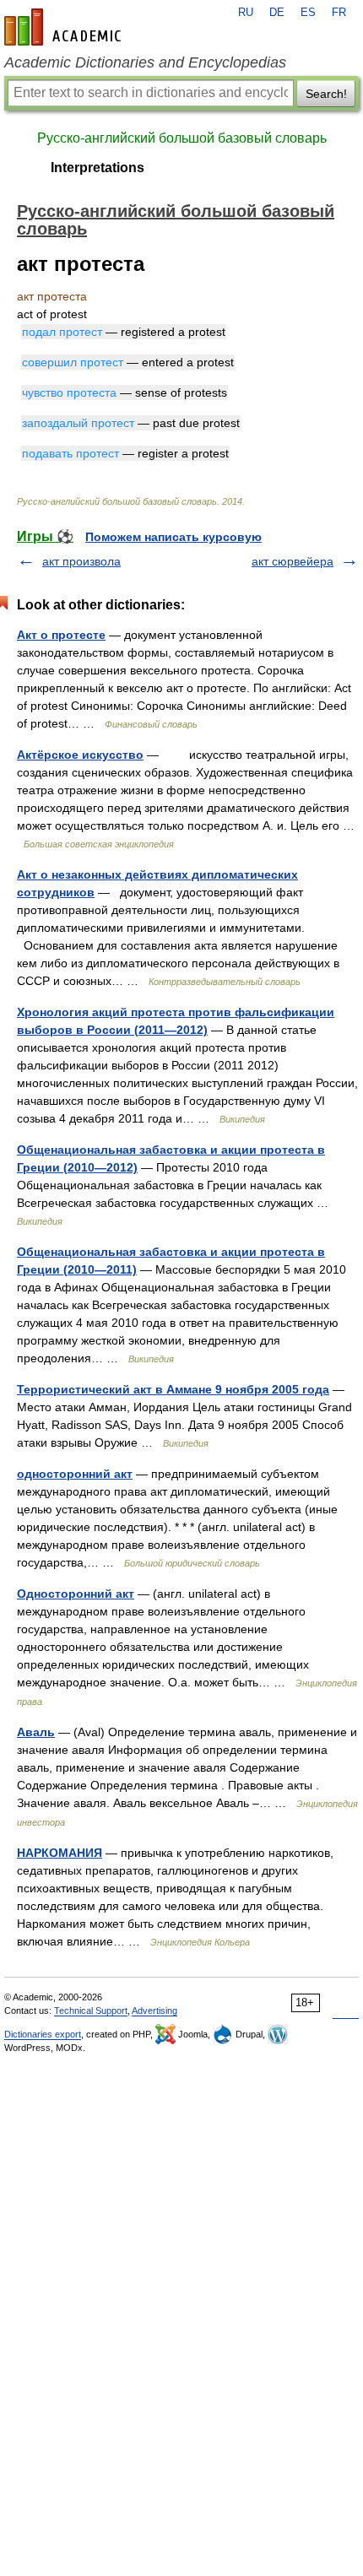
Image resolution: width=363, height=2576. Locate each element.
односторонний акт (75, 1474)
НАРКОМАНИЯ (60, 1853)
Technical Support (91, 2010)
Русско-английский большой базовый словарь (182, 138)
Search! (326, 94)
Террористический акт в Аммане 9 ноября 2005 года (173, 1389)
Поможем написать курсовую (173, 537)
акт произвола (81, 561)
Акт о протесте (61, 635)
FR (339, 13)
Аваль (36, 1732)
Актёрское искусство (80, 755)
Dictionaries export (43, 2034)
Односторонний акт (76, 1594)
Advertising (154, 2010)
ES (308, 13)
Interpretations (98, 168)
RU (246, 13)
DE (277, 13)
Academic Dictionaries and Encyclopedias (145, 62)
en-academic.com (65, 27)
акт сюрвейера (293, 561)
